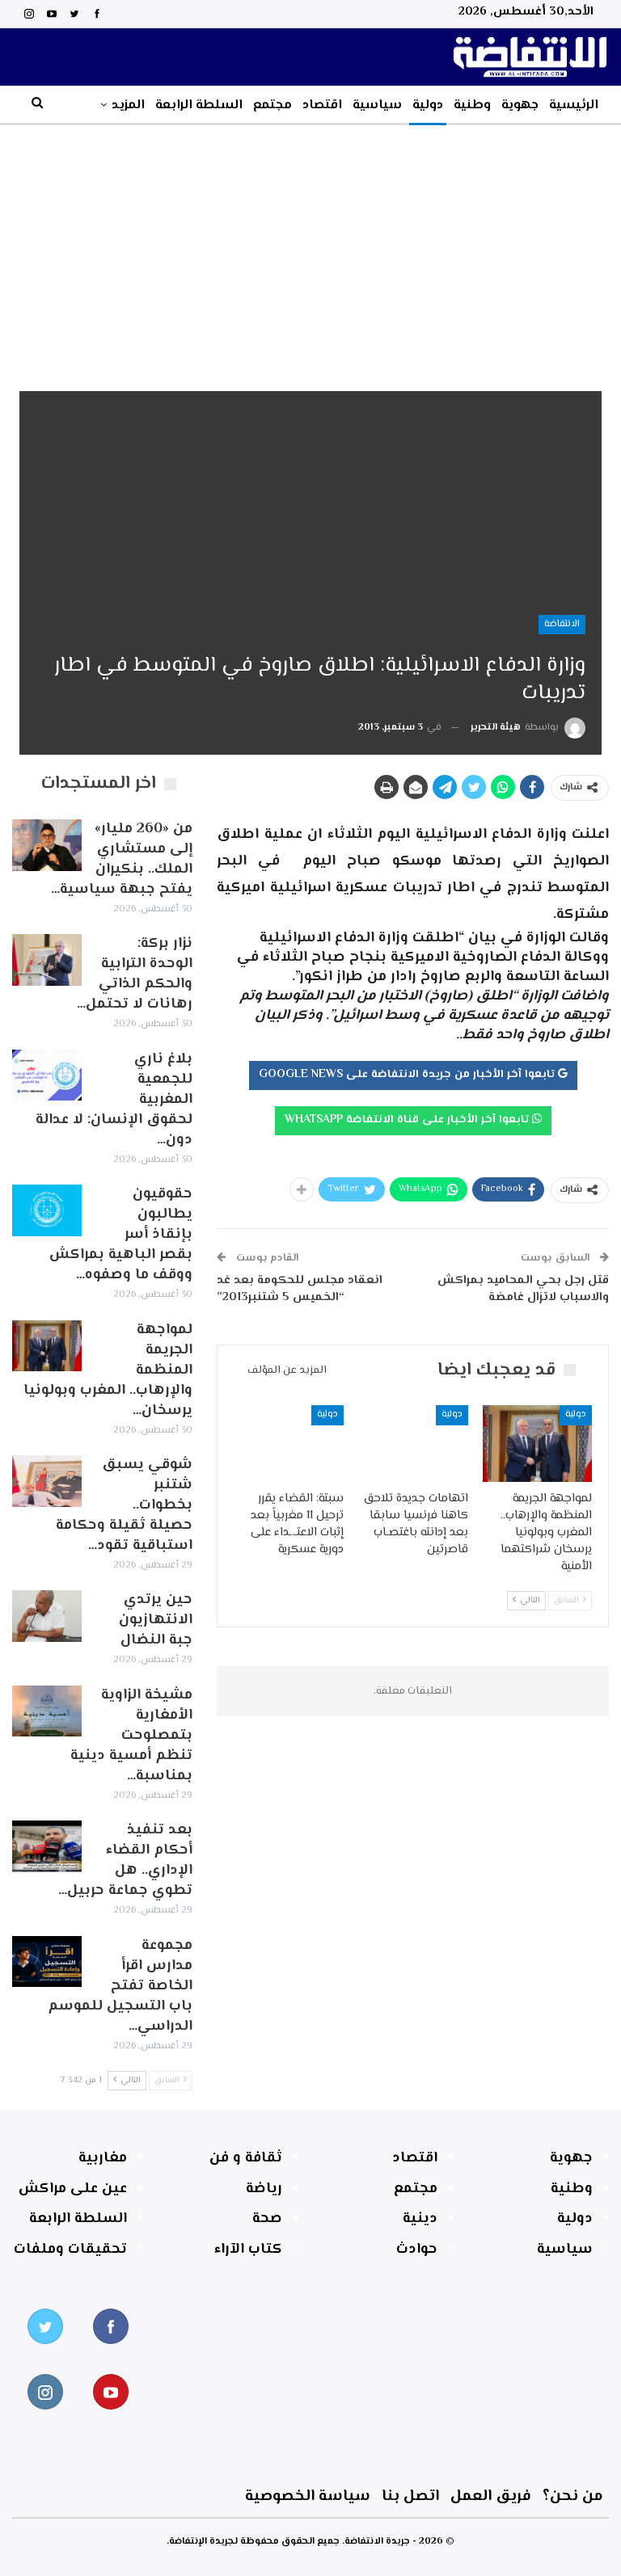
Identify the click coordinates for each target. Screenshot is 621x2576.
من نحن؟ (573, 2496)
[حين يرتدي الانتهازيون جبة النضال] (47, 1616)
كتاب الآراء (248, 2250)
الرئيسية (574, 105)
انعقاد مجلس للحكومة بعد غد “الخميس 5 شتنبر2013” (300, 1289)
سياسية (377, 105)
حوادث (417, 2250)
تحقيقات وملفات (70, 2250)
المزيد (128, 105)
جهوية (520, 105)
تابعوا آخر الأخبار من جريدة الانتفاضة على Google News (408, 1075)
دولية (428, 105)
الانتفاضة (562, 624)
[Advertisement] (310, 246)
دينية (420, 2219)
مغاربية (103, 2158)
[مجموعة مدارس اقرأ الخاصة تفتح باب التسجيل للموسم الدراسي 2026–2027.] (47, 1962)
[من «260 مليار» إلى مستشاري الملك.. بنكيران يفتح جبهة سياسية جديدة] (47, 845)
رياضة (264, 2189)
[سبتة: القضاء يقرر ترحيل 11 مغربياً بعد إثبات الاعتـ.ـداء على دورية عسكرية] (289, 1444)
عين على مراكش (73, 2189)
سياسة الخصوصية (308, 2496)
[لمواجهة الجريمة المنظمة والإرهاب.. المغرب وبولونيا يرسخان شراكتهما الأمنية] (538, 1444)
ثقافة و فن (246, 2158)
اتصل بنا (410, 2496)
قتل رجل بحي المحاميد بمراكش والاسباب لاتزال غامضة (523, 1289)
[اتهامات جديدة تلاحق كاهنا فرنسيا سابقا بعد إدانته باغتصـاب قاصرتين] (413, 1444)
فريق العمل (491, 2496)
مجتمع (272, 105)
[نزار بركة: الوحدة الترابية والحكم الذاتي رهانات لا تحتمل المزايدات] (47, 960)
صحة (267, 2219)
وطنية (472, 105)
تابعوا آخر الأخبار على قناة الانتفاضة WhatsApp (408, 1120)
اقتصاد (322, 105)
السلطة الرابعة (199, 105)
